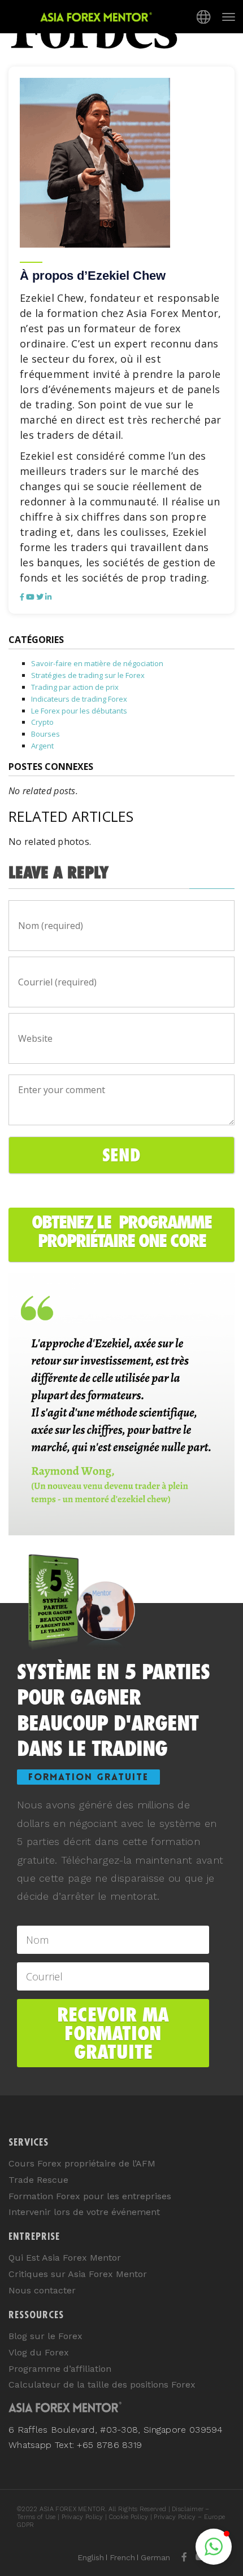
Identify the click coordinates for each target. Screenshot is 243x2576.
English (91, 2557)
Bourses (45, 734)
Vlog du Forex (39, 2352)
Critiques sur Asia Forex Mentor (78, 2274)
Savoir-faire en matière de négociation (97, 663)
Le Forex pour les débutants (79, 711)
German (155, 2557)
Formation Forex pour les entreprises (90, 2196)
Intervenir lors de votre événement (84, 2212)
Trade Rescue (38, 2180)
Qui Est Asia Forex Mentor (65, 2258)
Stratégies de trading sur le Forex (88, 675)
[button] (214, 2547)
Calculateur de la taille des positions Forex (102, 2385)
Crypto (42, 722)
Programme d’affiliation (60, 2369)
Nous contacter (42, 2290)
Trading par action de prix (75, 687)
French (122, 2557)
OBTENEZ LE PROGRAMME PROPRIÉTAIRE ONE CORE (121, 1231)
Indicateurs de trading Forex (79, 699)
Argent (42, 746)
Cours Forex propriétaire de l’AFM (82, 2163)
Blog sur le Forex (45, 2336)
